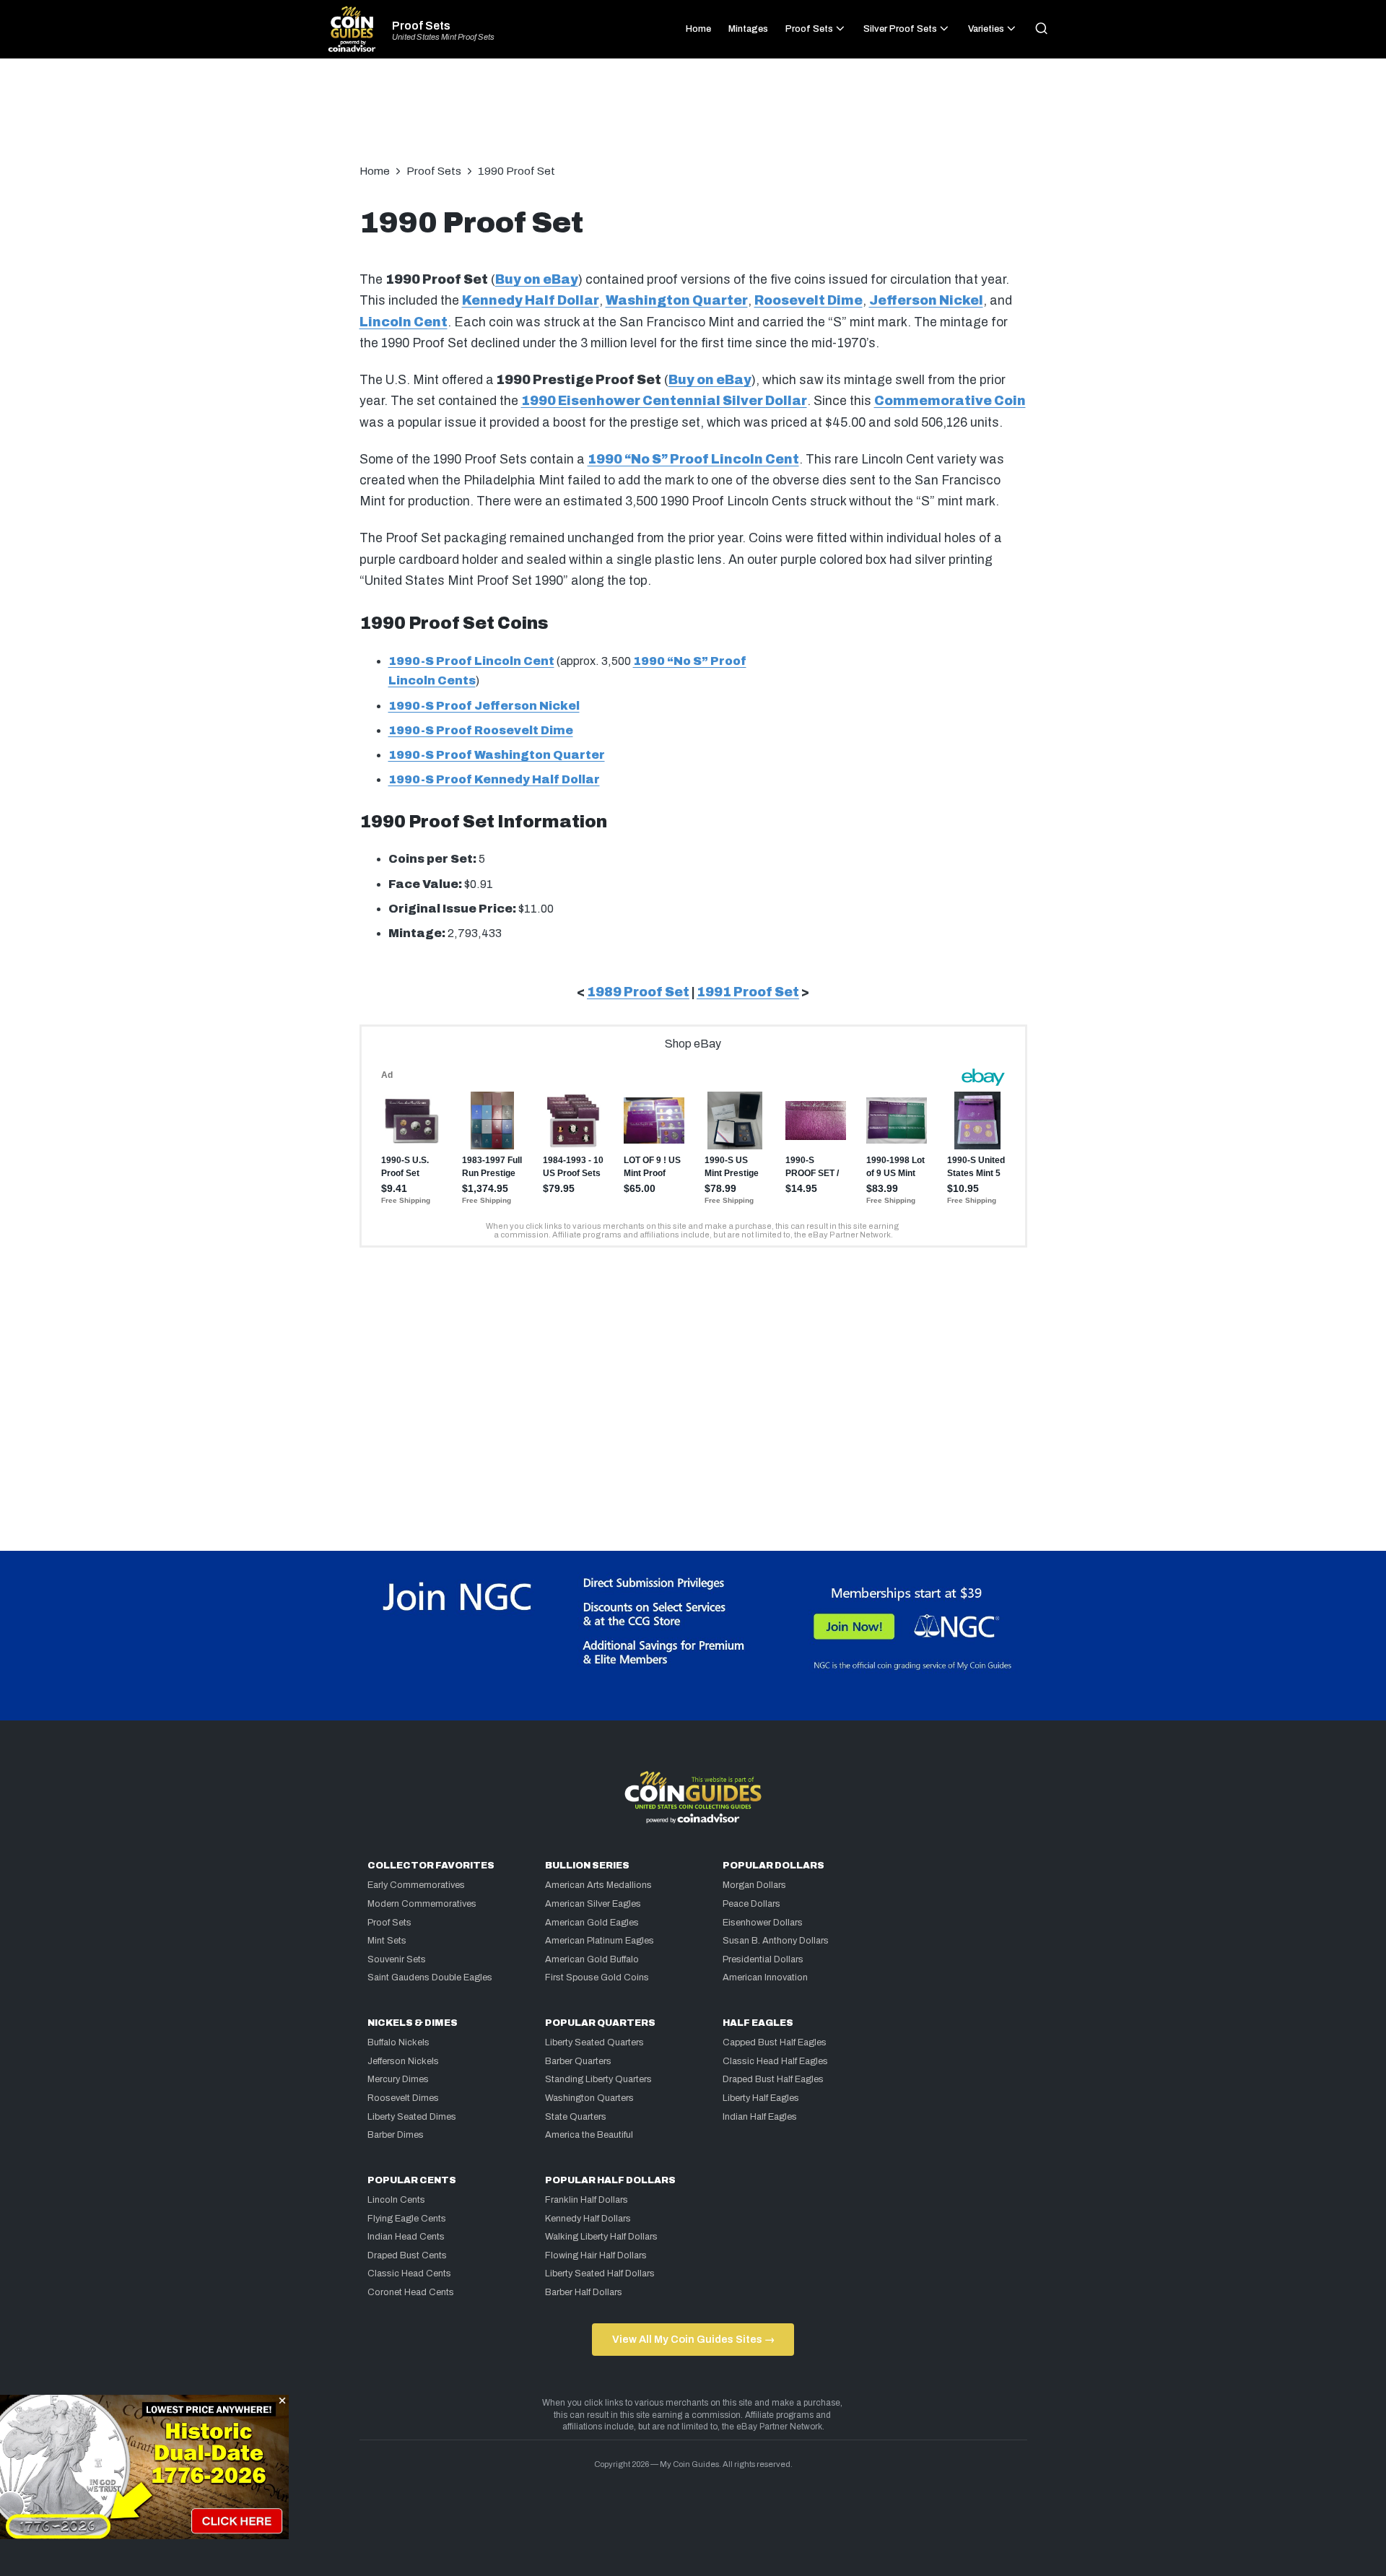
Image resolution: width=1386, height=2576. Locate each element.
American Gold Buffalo (592, 1959)
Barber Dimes (396, 2135)
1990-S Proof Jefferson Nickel (484, 706)
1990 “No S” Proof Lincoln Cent (693, 460)
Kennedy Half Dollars (588, 2219)
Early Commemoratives (416, 1885)
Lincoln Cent (404, 322)
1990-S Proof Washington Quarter (497, 755)
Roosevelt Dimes (403, 2098)
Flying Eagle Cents (407, 2219)
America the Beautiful (589, 2135)
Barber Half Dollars (584, 2292)
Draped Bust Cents (407, 2255)
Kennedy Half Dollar (531, 301)
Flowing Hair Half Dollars (596, 2255)
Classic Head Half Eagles (775, 2061)
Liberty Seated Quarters (594, 2042)
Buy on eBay (537, 280)
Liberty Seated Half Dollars (600, 2273)
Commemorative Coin (950, 401)
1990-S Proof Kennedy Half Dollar (494, 779)
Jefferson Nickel (926, 301)
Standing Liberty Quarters (598, 2079)
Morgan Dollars (754, 1885)
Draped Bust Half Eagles (773, 2079)
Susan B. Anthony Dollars (776, 1941)
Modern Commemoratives (422, 1904)
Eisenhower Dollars (763, 1923)
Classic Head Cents (409, 2273)
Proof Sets (421, 26)
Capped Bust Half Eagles (775, 2042)
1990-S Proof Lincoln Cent (471, 661)
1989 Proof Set (638, 992)
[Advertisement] (693, 118)
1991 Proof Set (748, 992)
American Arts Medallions (598, 1885)
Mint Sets (387, 1941)
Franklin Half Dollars (587, 2200)
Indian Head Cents (406, 2237)
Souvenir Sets (397, 1959)
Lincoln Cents (396, 2200)
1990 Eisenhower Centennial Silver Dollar (664, 401)
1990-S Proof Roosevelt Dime (481, 730)
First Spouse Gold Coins (597, 1977)
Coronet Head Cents (411, 2292)
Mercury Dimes (398, 2079)
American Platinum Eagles (600, 1941)
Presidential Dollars (763, 1959)
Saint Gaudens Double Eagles (430, 1977)
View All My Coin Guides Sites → (693, 2339)
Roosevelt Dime (808, 301)
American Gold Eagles (592, 1923)
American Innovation (765, 1977)
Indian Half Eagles (760, 2117)
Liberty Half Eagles (761, 2098)
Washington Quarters (589, 2098)
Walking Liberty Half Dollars (601, 2237)
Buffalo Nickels (398, 2042)
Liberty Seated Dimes (412, 2117)
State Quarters (576, 2117)
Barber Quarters (578, 2061)
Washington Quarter (677, 301)
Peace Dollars (751, 1904)
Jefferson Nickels (403, 2061)
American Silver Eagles (593, 1904)
